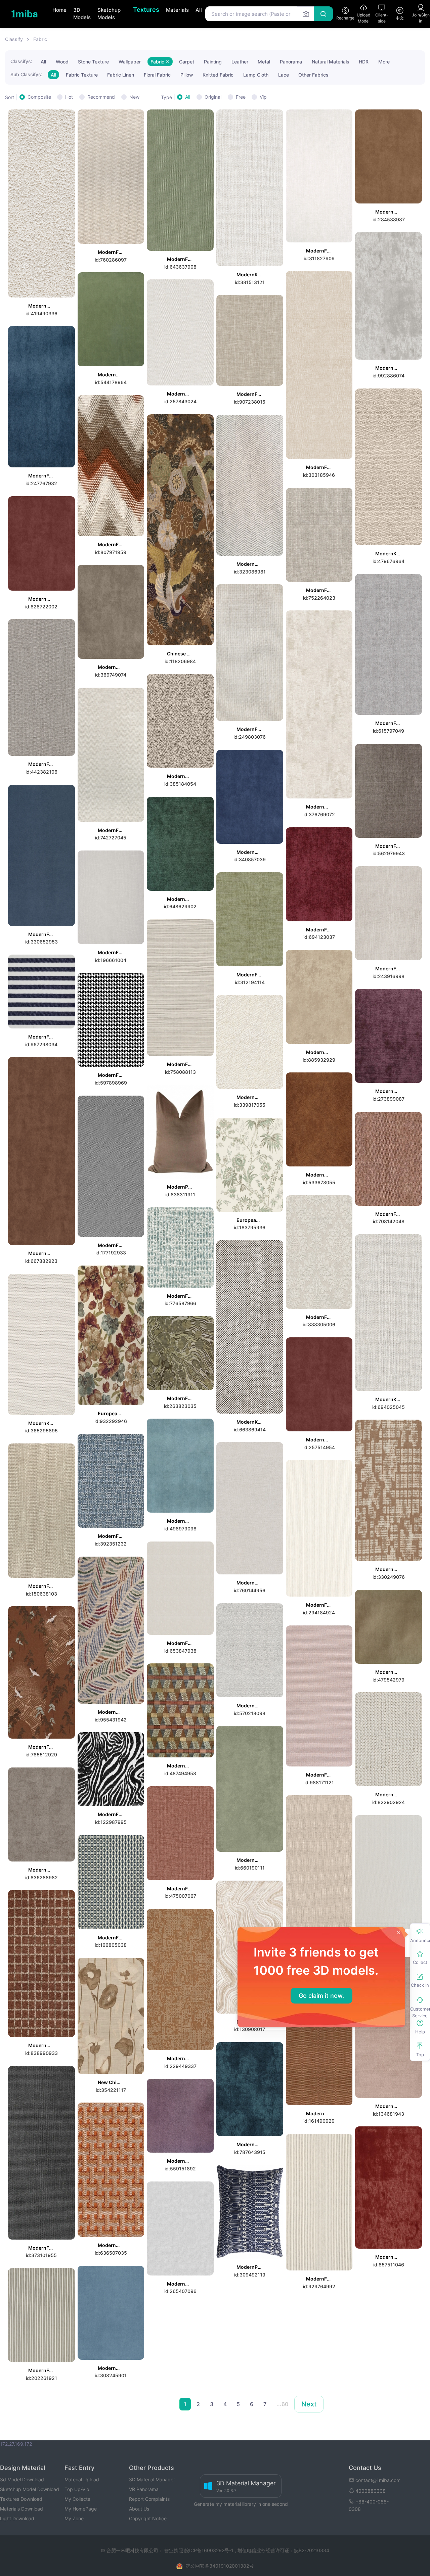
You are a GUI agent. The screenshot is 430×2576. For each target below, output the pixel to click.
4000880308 (371, 2491)
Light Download (17, 2518)
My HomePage (81, 2509)
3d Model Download (22, 2479)
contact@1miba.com (378, 2480)
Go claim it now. (321, 1996)
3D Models (82, 14)
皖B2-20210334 (312, 2550)
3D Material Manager (152, 2479)
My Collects (77, 2499)
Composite (39, 97)
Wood (62, 62)
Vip (263, 97)
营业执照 (174, 2550)
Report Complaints (149, 2499)
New (134, 97)
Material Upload (82, 2479)
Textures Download (21, 2499)
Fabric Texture (82, 75)
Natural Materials (331, 62)
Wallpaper (130, 62)
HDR (364, 62)
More (384, 62)
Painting (213, 62)
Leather (240, 62)
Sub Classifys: (26, 74)
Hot (69, 97)
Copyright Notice (148, 2518)
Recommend (101, 97)
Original (213, 97)
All (199, 10)
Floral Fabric (157, 75)
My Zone (74, 2518)
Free (241, 97)
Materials (177, 10)
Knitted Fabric (218, 75)
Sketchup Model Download (30, 2489)
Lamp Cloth (256, 75)
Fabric (40, 39)
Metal (264, 62)
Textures (146, 10)
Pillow (187, 75)
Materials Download (21, 2509)
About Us (139, 2509)
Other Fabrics (313, 75)
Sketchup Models (109, 14)
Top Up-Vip (77, 2489)
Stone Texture (93, 62)
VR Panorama (144, 2489)
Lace (284, 75)
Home (59, 10)
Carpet (187, 62)
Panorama (291, 62)
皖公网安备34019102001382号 (220, 2566)
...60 (282, 2404)
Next (309, 2404)
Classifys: (21, 61)
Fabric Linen (121, 75)
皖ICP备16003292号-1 (209, 2550)
